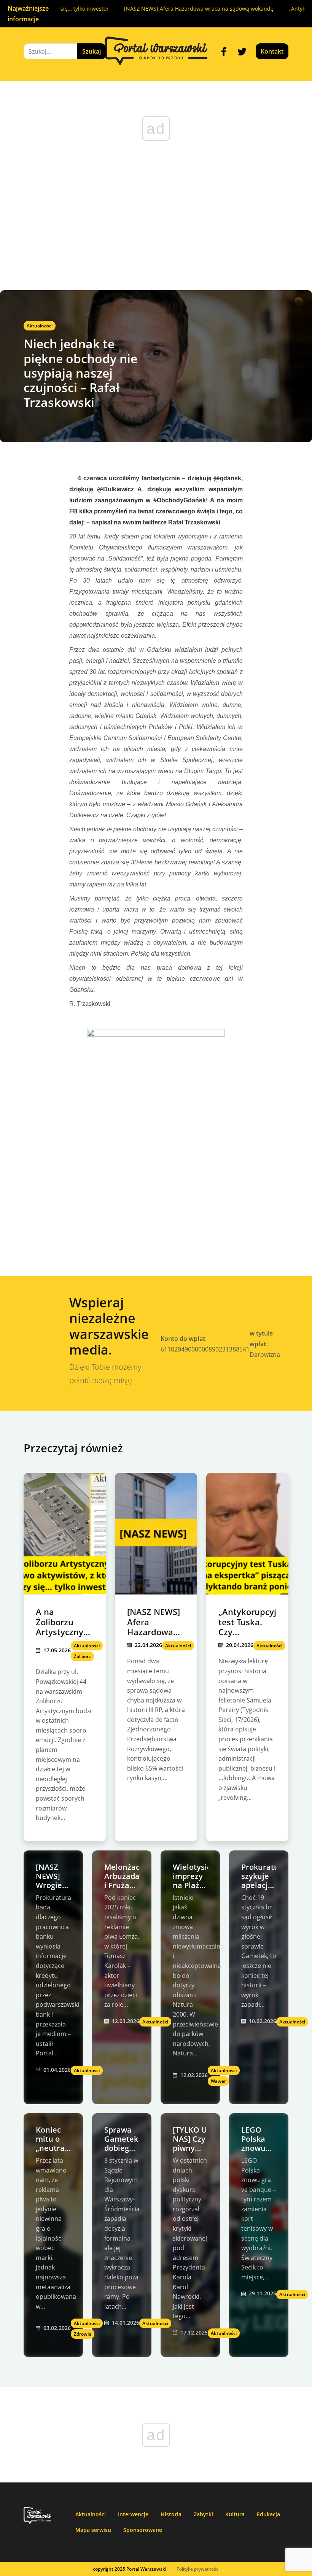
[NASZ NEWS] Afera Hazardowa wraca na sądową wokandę (176, 9)
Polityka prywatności (198, 2569)
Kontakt (272, 51)
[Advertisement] (156, 233)
